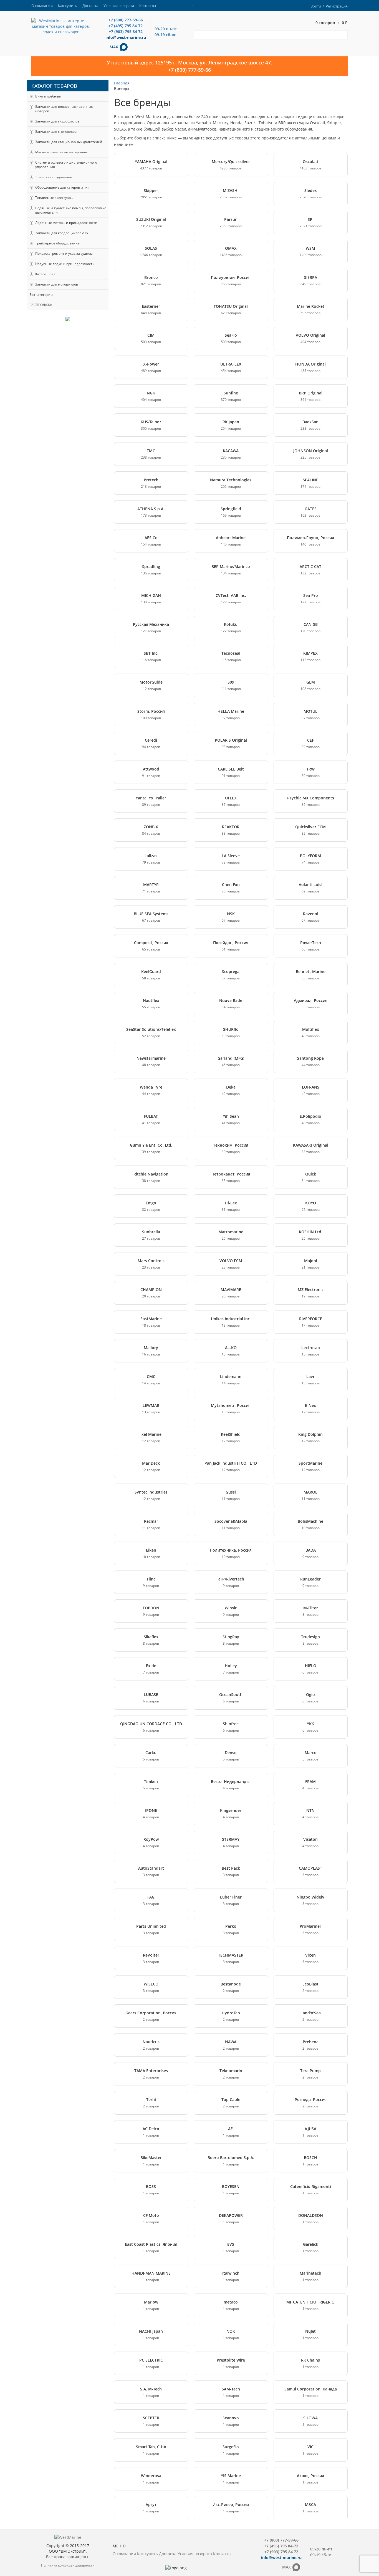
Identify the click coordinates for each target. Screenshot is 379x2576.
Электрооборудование (54, 177)
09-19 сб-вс (165, 35)
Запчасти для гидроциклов (57, 121)
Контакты (148, 6)
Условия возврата (119, 6)
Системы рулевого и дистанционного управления (66, 165)
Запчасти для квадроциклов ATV (62, 233)
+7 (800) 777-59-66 (126, 20)
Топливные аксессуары (54, 198)
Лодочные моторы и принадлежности (66, 223)
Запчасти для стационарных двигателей (69, 142)
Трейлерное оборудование (57, 243)
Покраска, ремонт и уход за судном (64, 253)
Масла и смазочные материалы (61, 152)
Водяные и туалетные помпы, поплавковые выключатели (71, 210)
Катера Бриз (45, 274)
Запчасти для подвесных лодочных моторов (64, 109)
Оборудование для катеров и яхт (62, 187)
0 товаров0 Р (332, 23)
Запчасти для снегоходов (56, 132)
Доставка (90, 6)
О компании (42, 6)
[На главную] (61, 26)
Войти (316, 6)
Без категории (41, 295)
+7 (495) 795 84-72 (126, 26)
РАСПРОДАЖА (41, 305)
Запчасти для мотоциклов (57, 284)
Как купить (68, 6)
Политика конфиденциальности (68, 2565)
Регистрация (337, 6)
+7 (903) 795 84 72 (126, 32)
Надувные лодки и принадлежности (65, 264)
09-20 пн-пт (166, 29)
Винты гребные (48, 96)
